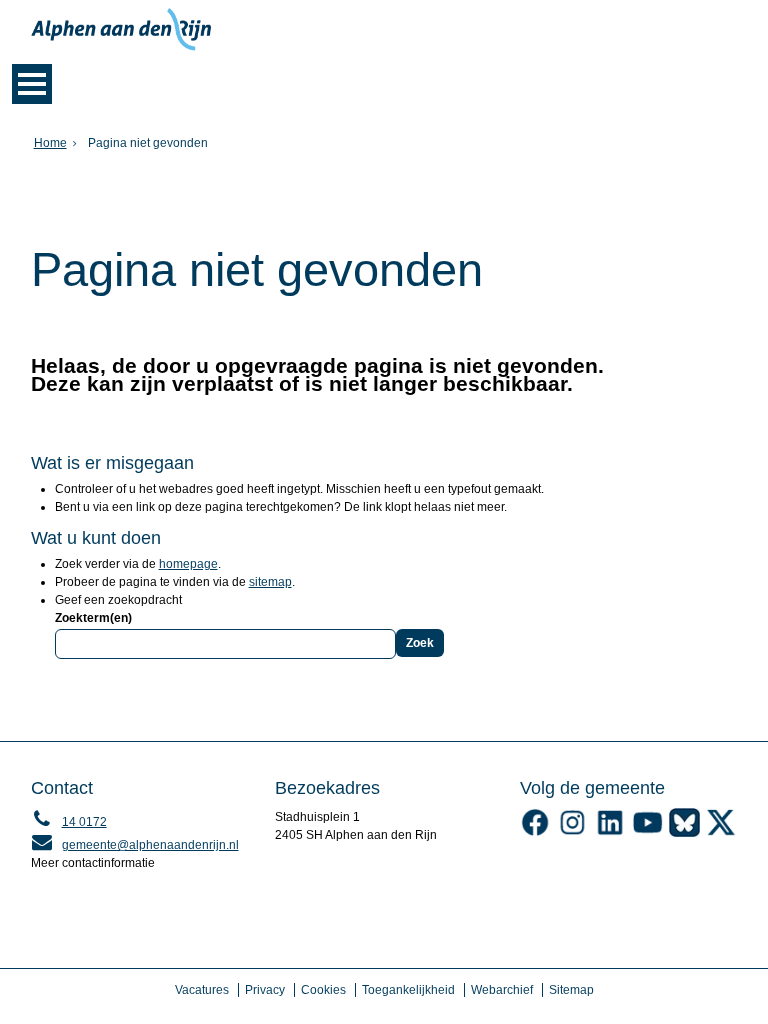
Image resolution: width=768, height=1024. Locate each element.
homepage (188, 564)
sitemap (270, 582)
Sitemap (571, 990)
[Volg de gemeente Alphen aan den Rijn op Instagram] (572, 833)
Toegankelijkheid (408, 990)
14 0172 (69, 822)
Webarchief (502, 990)
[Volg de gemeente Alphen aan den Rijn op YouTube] (647, 833)
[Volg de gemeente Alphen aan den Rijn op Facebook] (535, 833)
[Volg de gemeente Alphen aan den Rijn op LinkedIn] (609, 833)
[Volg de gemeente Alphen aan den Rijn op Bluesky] (684, 833)
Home (50, 143)
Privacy (265, 990)
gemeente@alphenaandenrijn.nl (135, 845)
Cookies (323, 990)
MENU (32, 84)
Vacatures (202, 990)
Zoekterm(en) (93, 618)
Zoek (420, 643)
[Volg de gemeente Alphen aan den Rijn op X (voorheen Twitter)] (721, 833)
